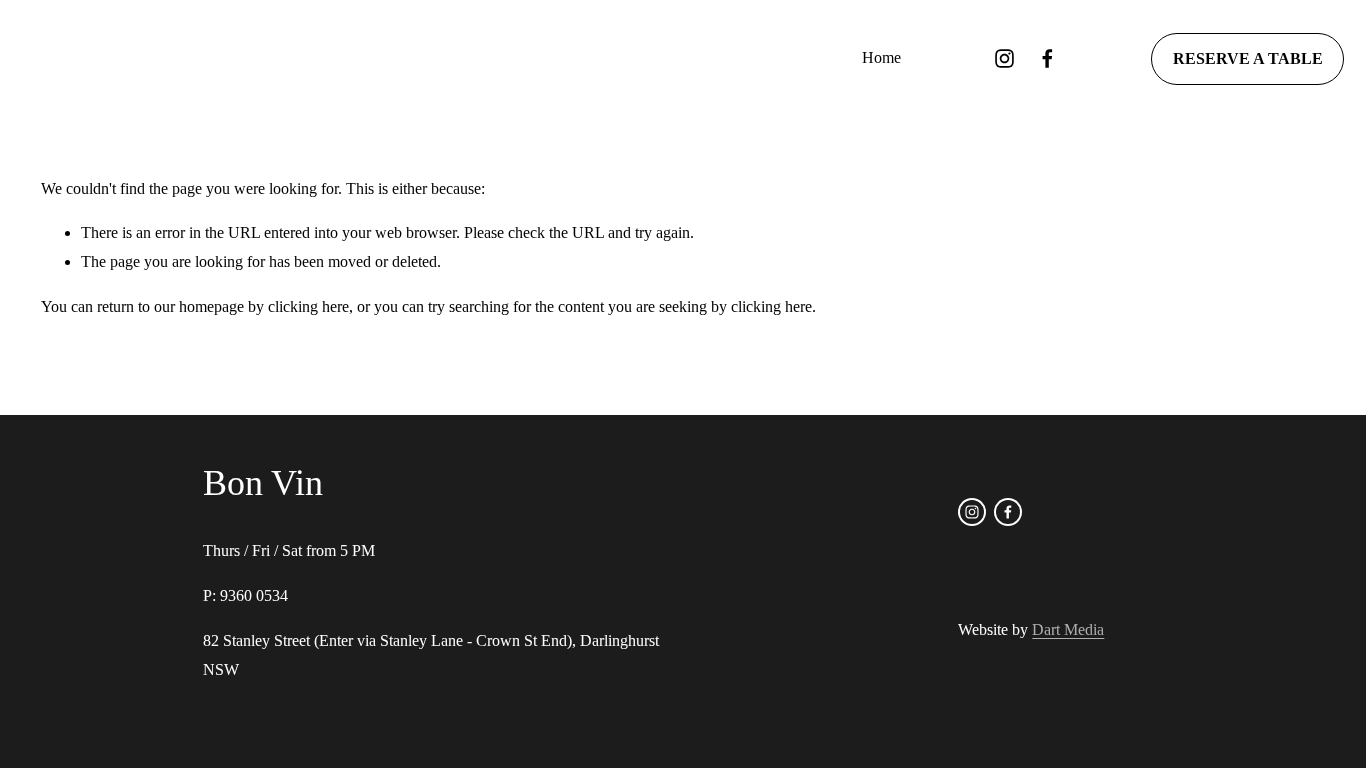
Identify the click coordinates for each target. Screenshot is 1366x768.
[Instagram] (1004, 58)
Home (881, 57)
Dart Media (1068, 629)
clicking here (308, 306)
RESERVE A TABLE (1248, 58)
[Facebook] (1047, 58)
